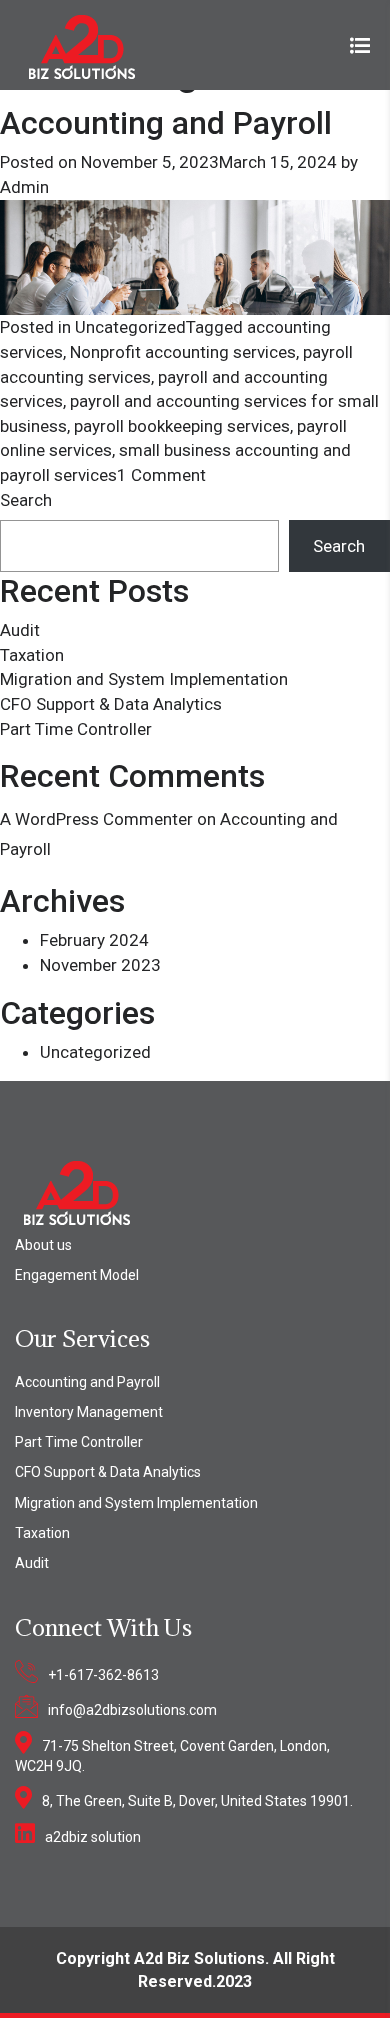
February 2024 (94, 940)
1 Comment (161, 475)
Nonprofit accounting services (183, 352)
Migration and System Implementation (144, 679)
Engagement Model (77, 1275)
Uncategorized (130, 327)
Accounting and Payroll (166, 123)
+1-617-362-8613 (103, 1675)
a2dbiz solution (93, 1837)
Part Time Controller (76, 729)
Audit (20, 630)
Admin (24, 187)
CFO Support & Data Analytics (111, 704)
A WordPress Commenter (96, 819)
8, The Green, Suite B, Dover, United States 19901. (197, 1801)
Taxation (32, 655)
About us (43, 1245)
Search (26, 500)
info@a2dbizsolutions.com (132, 1710)
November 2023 (100, 965)
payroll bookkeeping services (182, 426)
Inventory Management (89, 1412)
